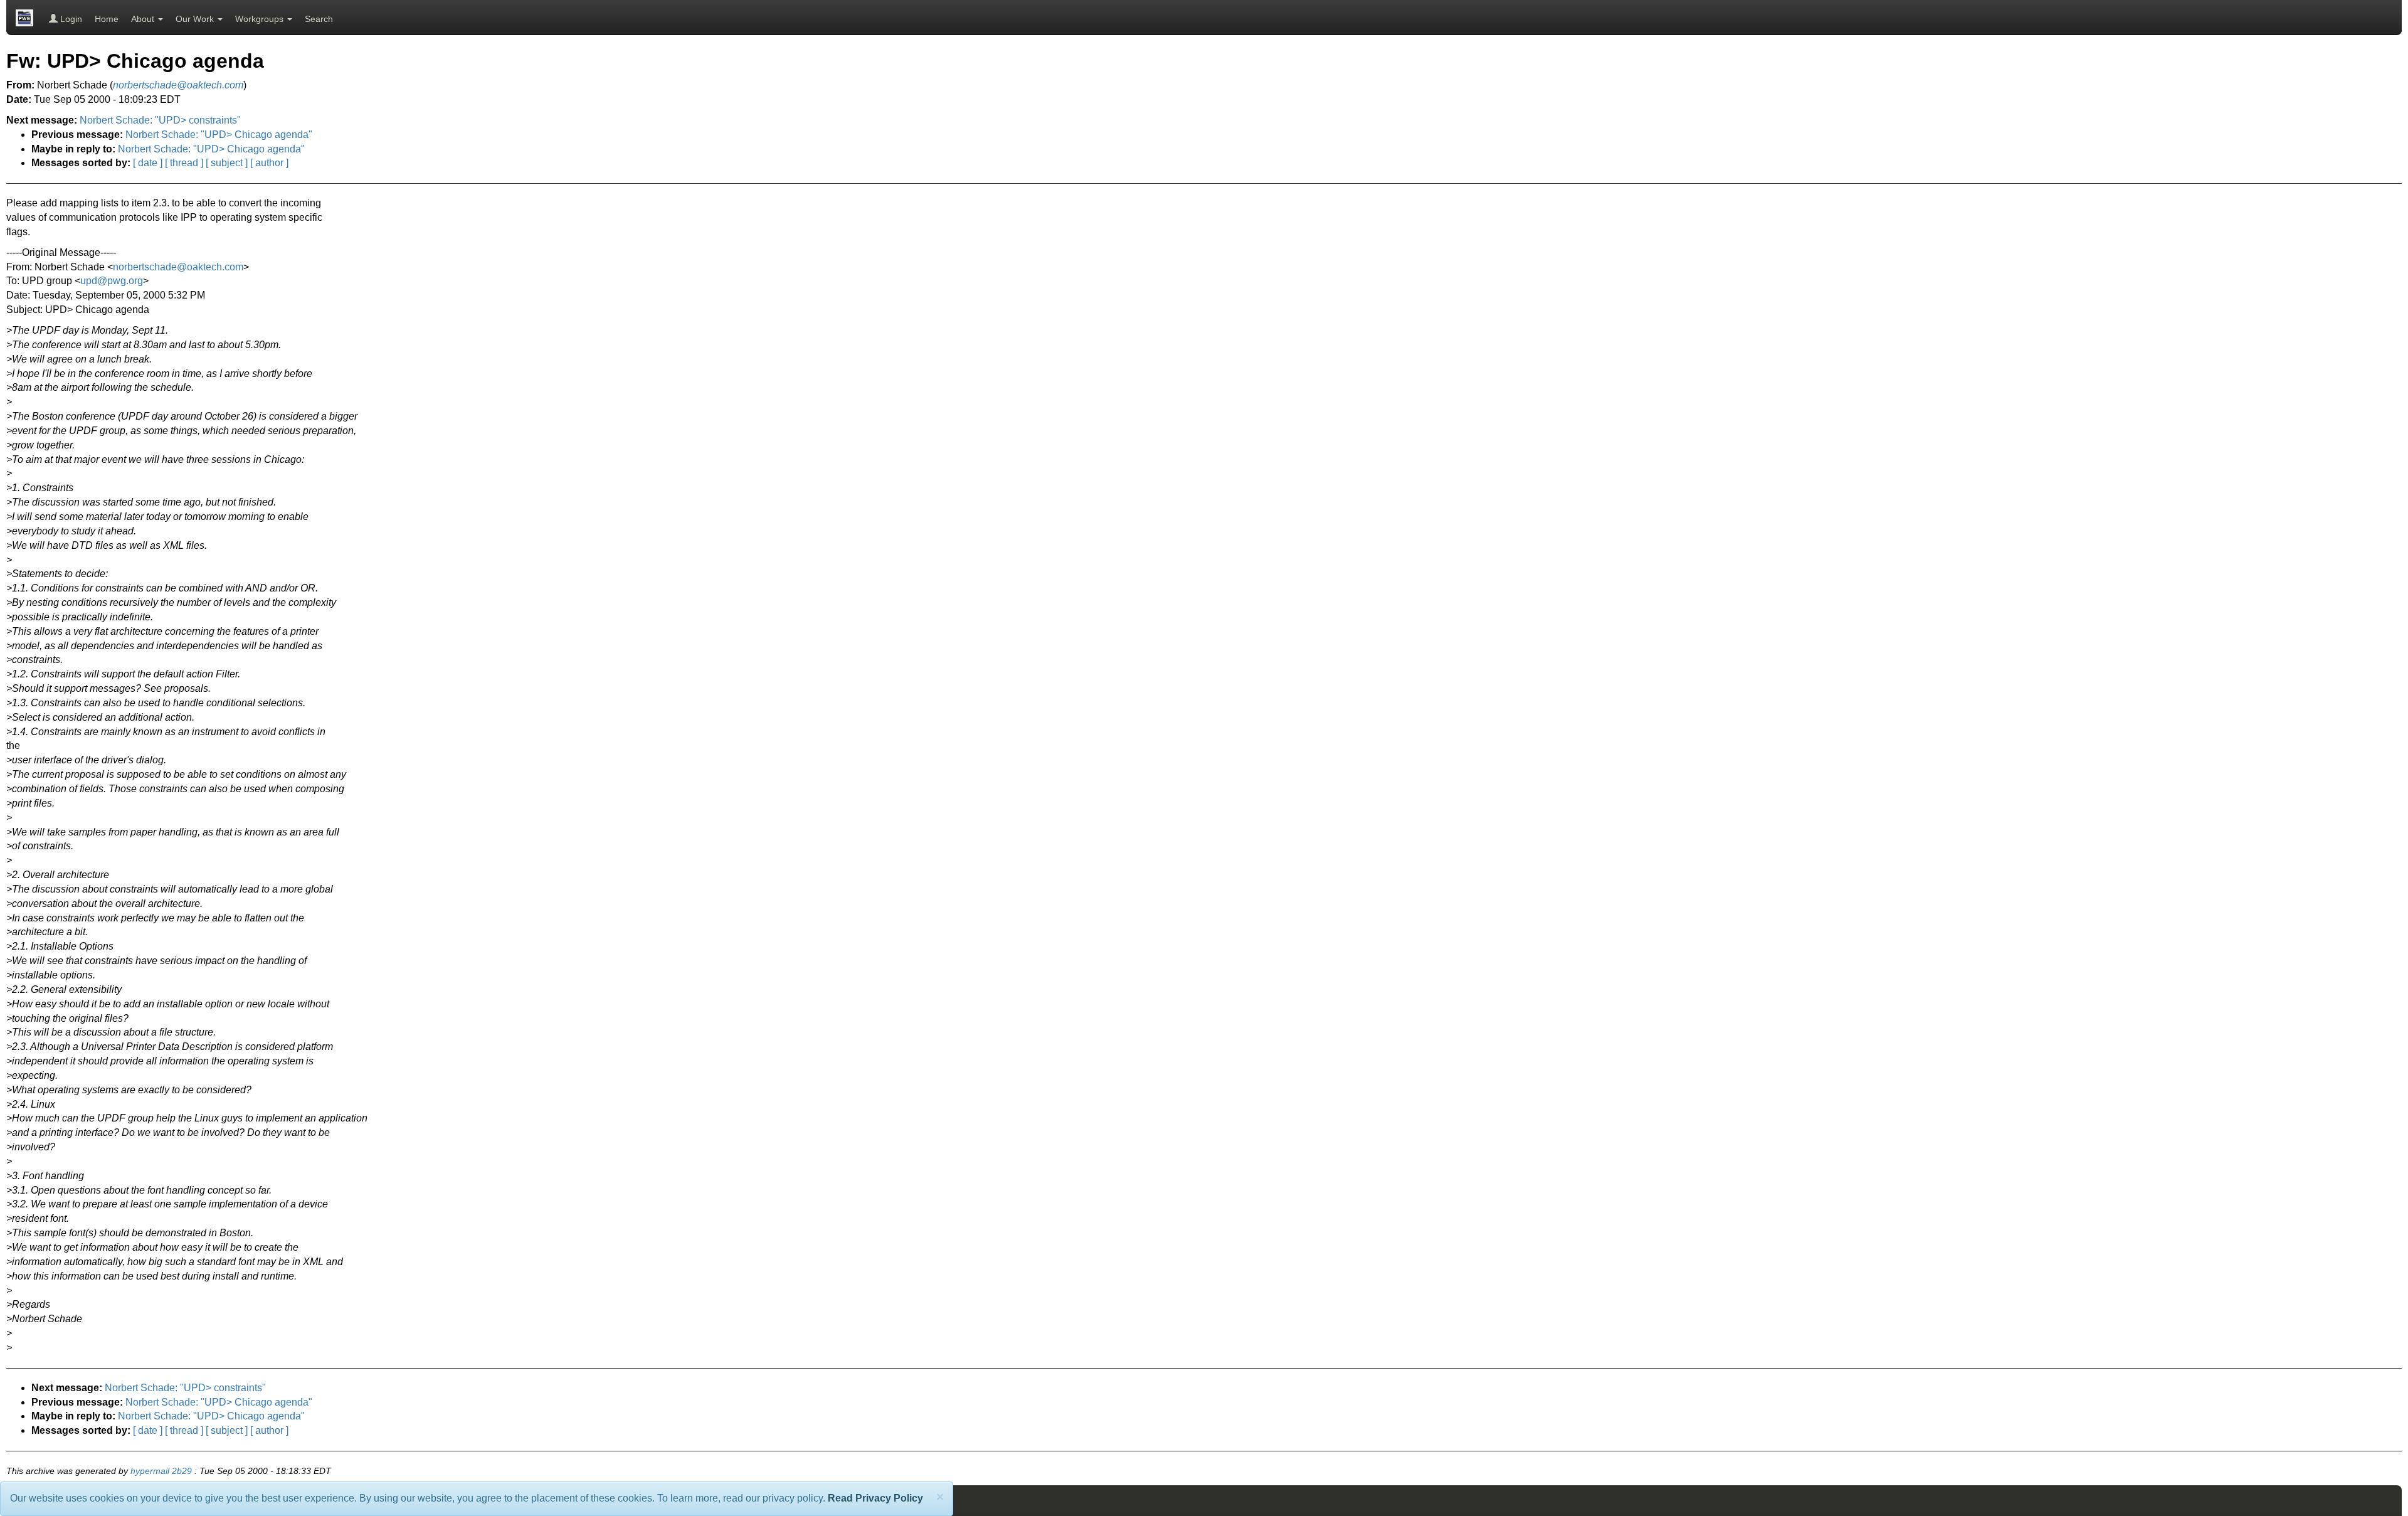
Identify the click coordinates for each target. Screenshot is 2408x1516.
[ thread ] (184, 163)
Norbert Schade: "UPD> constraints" (160, 120)
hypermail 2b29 (161, 1471)
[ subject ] (227, 163)
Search (319, 19)
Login (70, 19)
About (144, 19)
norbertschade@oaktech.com (178, 267)
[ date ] (148, 163)
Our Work (196, 19)
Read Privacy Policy (875, 1498)
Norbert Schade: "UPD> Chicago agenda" (219, 135)
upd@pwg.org (112, 281)
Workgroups (261, 19)
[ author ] (269, 163)
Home (107, 19)
